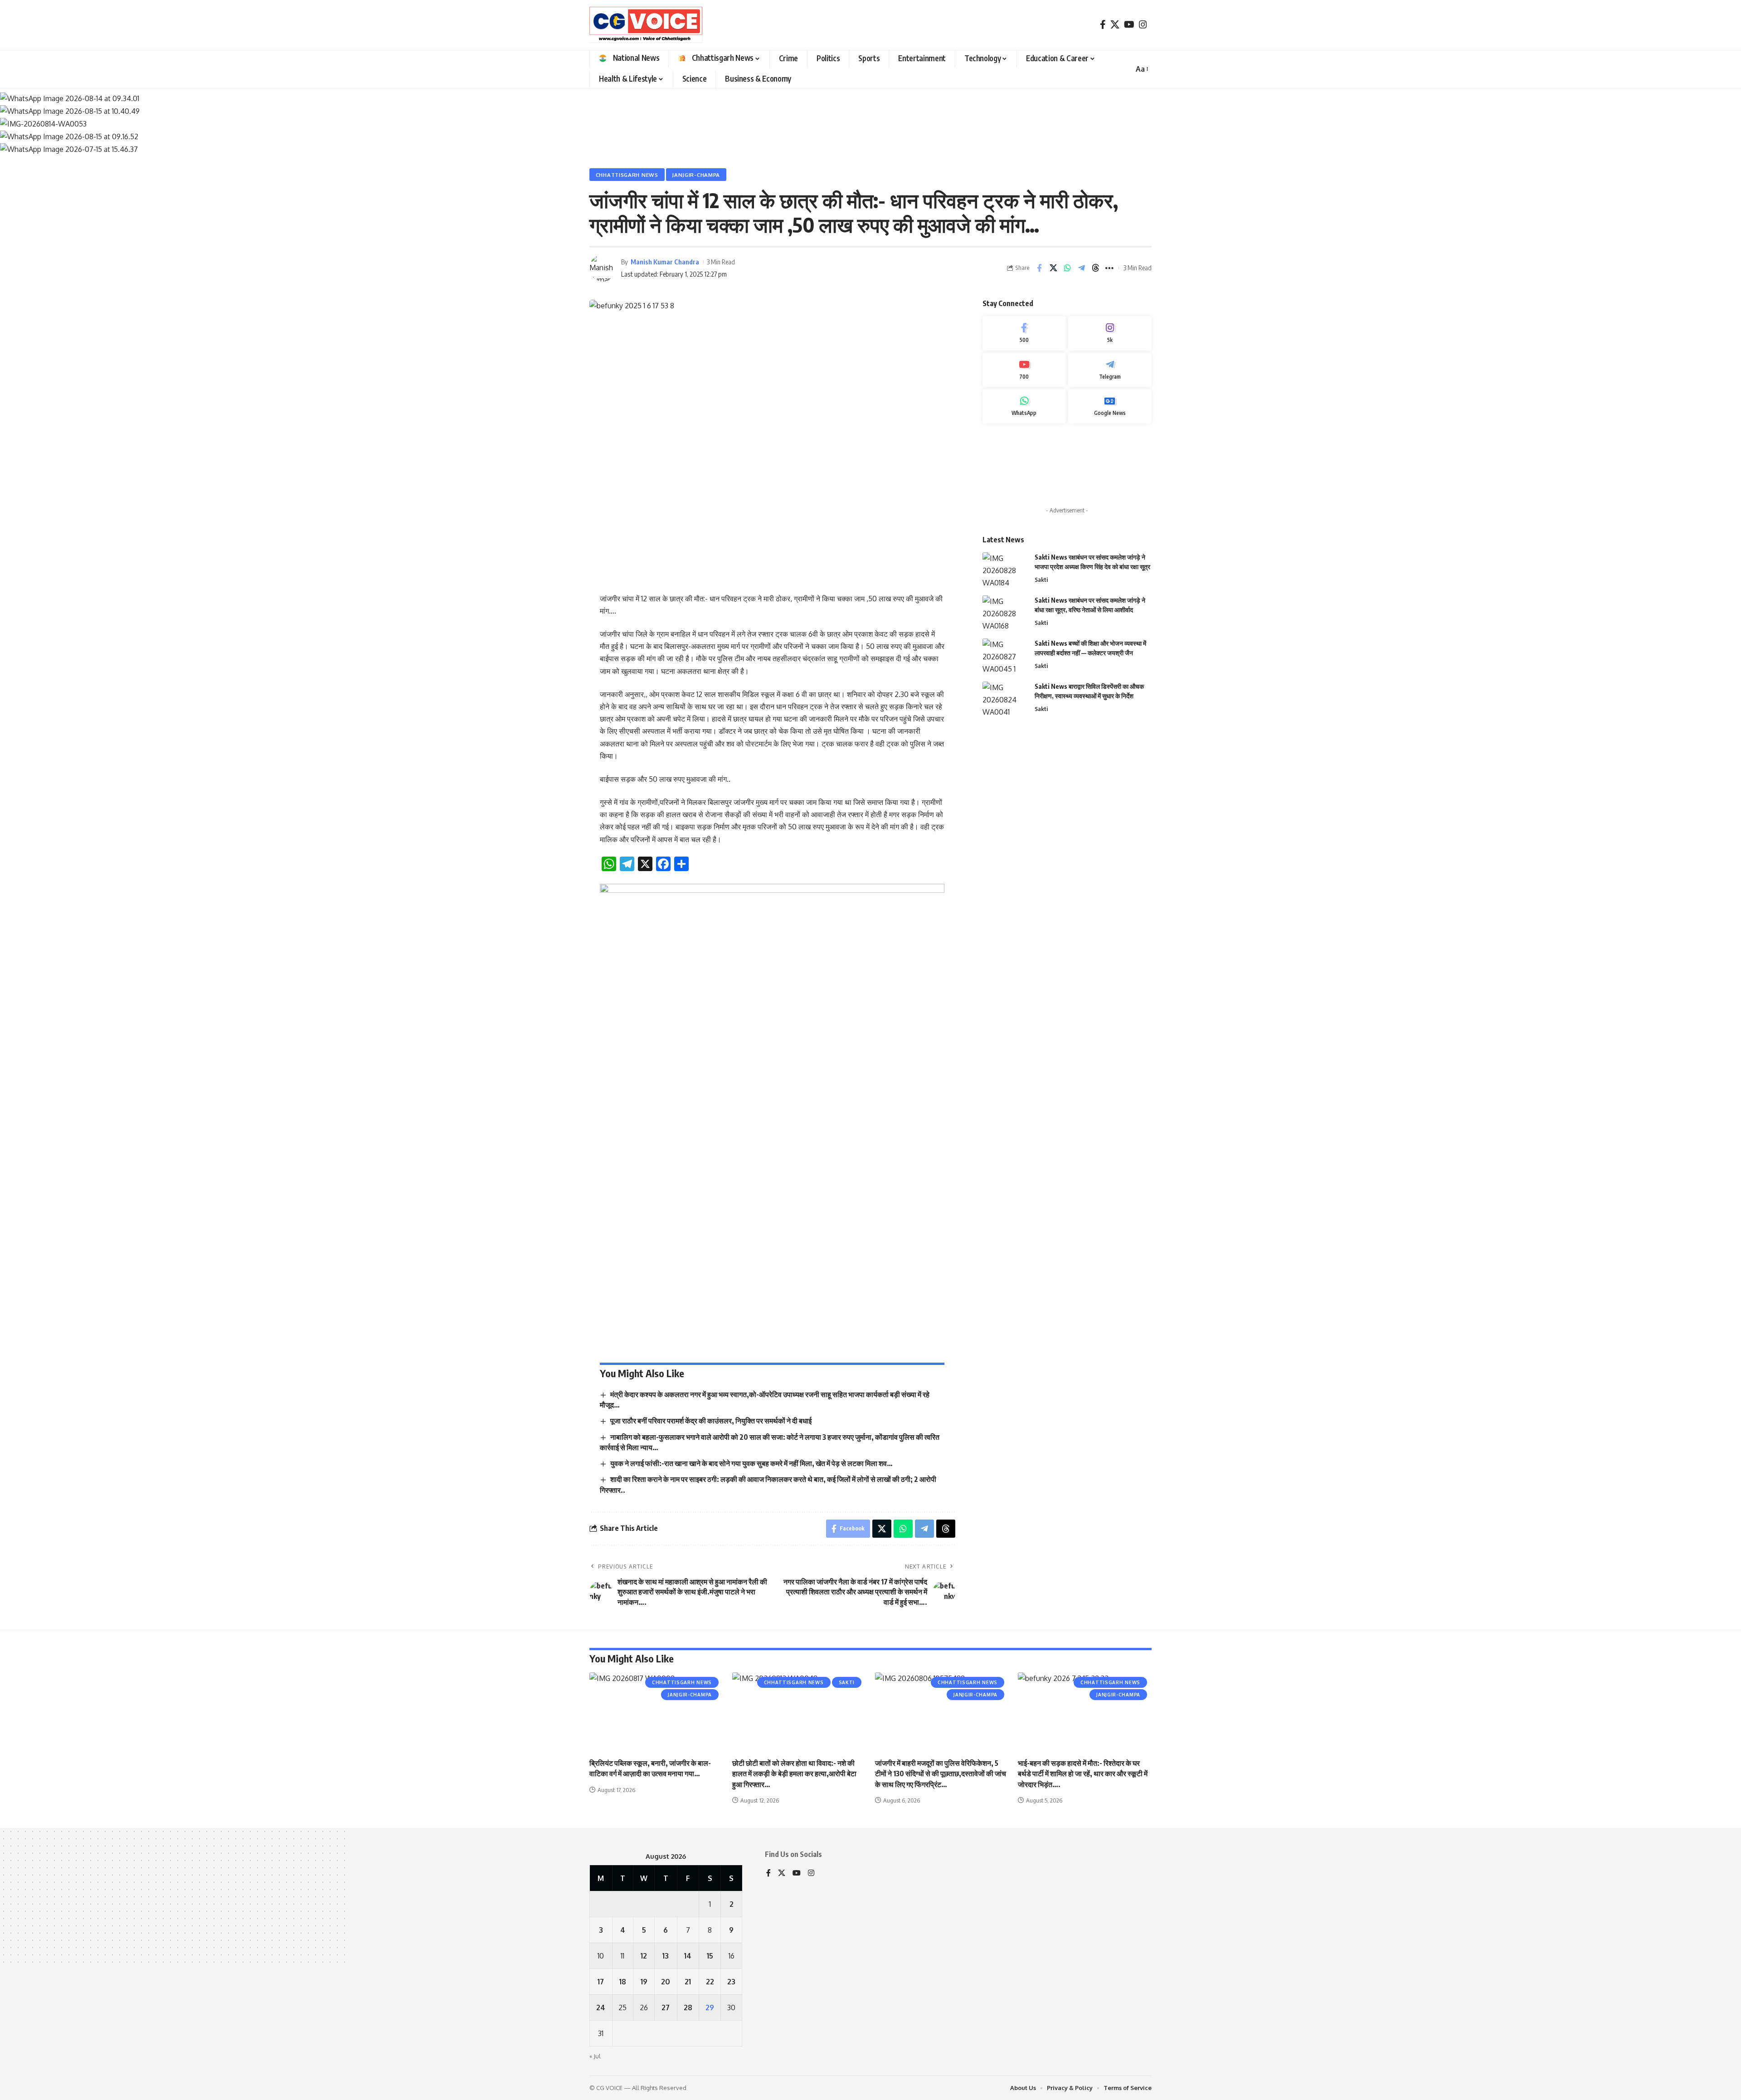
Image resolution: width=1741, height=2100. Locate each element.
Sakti (1041, 580)
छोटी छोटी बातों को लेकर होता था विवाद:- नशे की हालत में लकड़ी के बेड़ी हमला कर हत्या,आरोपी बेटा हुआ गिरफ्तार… (794, 1774)
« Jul (595, 2056)
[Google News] (1110, 406)
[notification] (1122, 69)
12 (644, 1956)
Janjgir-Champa (696, 175)
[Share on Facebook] (1039, 268)
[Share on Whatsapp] (1067, 268)
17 (601, 1982)
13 (666, 1956)
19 (644, 1982)
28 (688, 2007)
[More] (1109, 268)
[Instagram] (1143, 24)
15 (710, 1956)
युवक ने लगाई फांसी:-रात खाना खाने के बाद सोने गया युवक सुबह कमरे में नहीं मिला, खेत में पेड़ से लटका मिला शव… (751, 1463)
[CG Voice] (646, 25)
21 (688, 1982)
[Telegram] (1110, 370)
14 (688, 1956)
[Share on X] (1053, 268)
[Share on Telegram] (1081, 268)
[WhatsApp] (1024, 406)
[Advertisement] (1067, 465)
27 (666, 2007)
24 (601, 2007)
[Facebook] (1103, 24)
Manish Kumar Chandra (665, 262)
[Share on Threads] (1095, 268)
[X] (1115, 24)
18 (623, 1982)
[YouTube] (1129, 24)
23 (731, 1982)
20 (666, 1982)
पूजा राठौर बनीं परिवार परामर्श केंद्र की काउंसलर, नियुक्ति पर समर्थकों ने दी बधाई (711, 1421)
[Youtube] (1024, 370)
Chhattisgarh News (627, 175)
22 (710, 1982)
